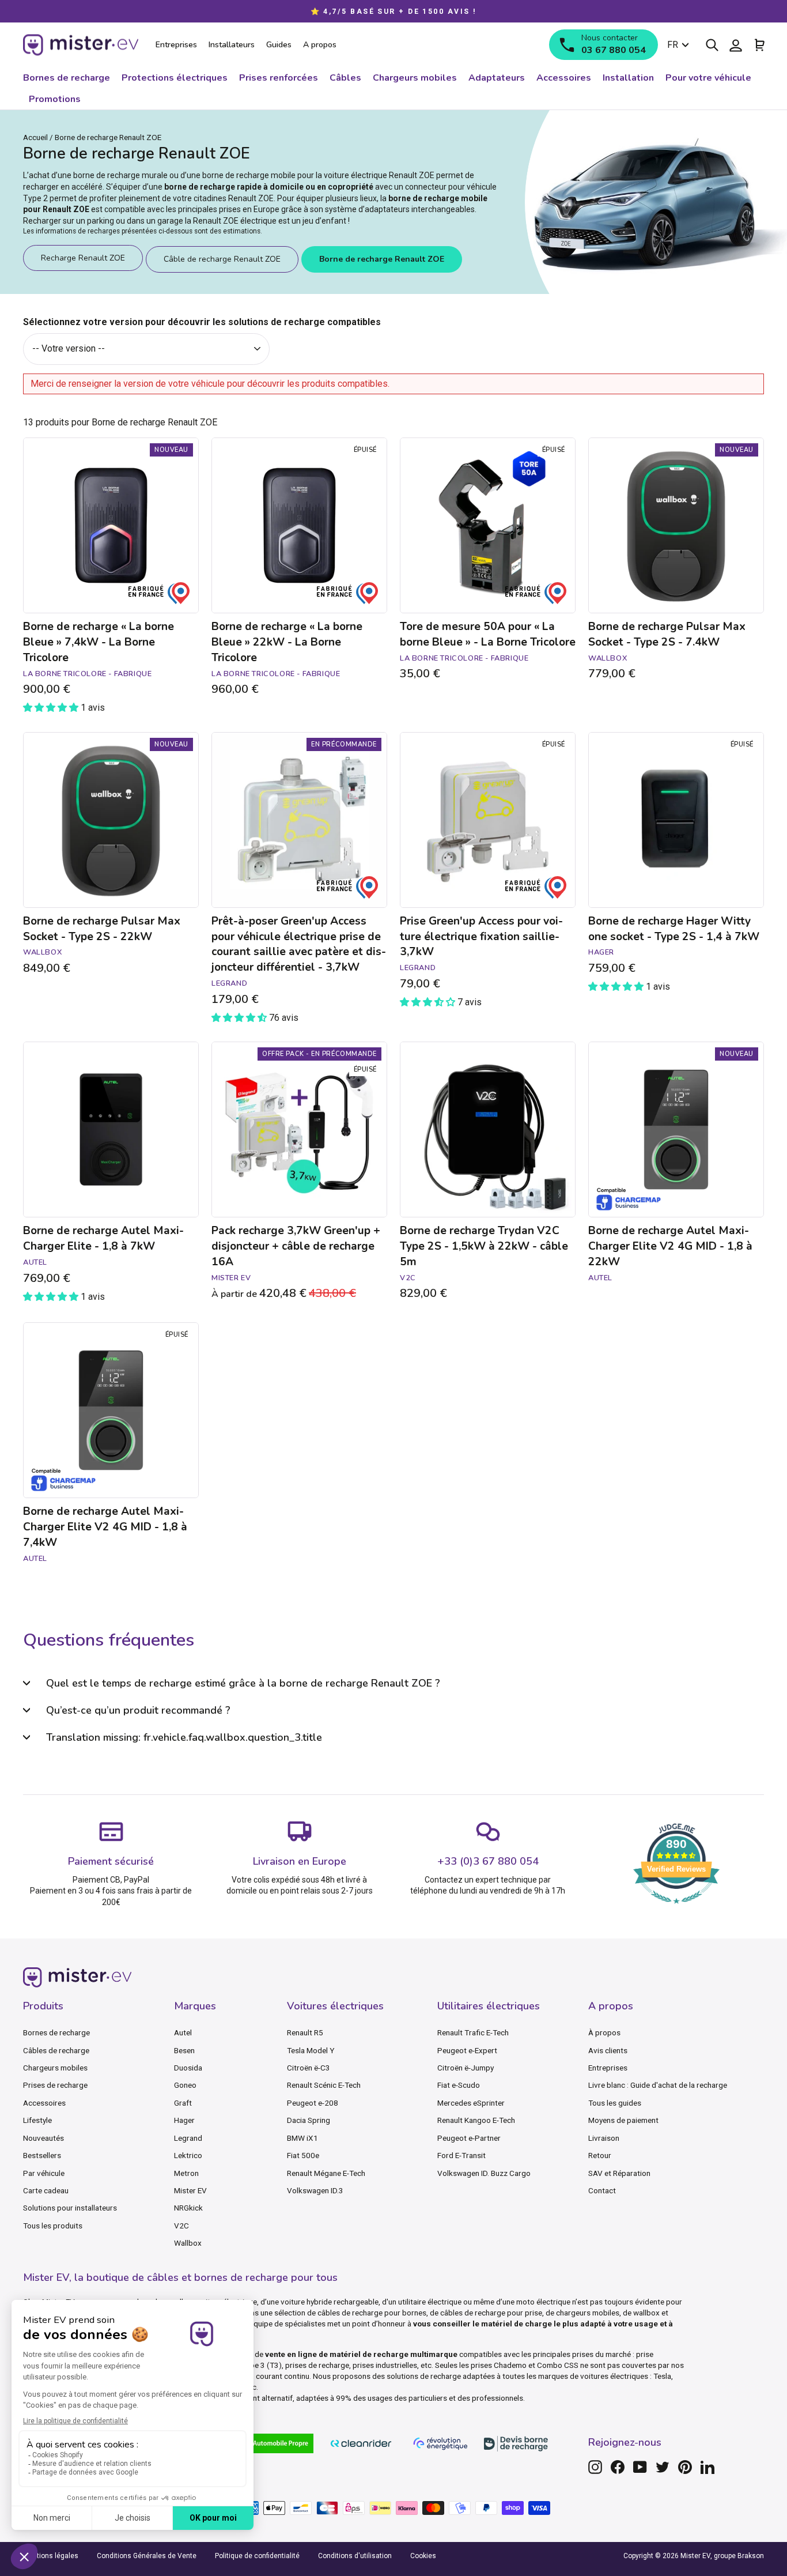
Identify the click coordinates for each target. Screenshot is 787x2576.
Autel (183, 2032)
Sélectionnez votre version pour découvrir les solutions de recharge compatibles (202, 322)
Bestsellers (42, 2155)
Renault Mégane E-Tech (326, 2173)
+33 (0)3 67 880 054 (488, 1861)
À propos (604, 2032)
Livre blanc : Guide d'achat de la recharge (658, 2085)
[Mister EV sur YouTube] (640, 2467)
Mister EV (190, 2190)
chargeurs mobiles (588, 2313)
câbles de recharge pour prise (491, 2313)
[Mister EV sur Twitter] (663, 2467)
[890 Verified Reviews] (676, 1909)
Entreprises (608, 2068)
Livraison (604, 2138)
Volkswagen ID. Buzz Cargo (484, 2173)
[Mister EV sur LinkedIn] (707, 2467)
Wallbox (188, 2243)
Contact (602, 2190)
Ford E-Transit (461, 2155)
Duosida (188, 2068)
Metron (186, 2173)
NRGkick (188, 2208)
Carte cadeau (46, 2190)
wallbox (646, 2313)
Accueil (35, 137)
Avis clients (608, 2050)
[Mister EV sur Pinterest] (685, 2467)
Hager (184, 2120)
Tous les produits (53, 2226)
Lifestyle (37, 2120)
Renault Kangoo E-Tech (476, 2120)
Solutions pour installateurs (70, 2208)
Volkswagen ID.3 (315, 2190)
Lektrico (188, 2155)
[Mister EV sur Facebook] (618, 2467)
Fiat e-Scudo (459, 2085)
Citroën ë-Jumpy (466, 2068)
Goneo (185, 2085)
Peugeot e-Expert (467, 2050)
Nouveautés (43, 2138)
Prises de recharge (55, 2085)
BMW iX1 (302, 2138)
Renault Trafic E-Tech (473, 2032)
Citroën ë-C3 (309, 2068)
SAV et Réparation (619, 2173)
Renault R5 (305, 2032)
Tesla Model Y (311, 2050)
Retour (600, 2155)
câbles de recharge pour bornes (372, 2313)
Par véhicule (44, 2173)
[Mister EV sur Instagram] (595, 2467)
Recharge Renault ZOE (83, 258)
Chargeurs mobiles (55, 2068)
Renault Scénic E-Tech (324, 2085)
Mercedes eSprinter (471, 2103)
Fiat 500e (303, 2155)
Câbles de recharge (56, 2050)
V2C (181, 2226)
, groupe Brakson (737, 2556)
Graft (183, 2103)
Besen (184, 2050)
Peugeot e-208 (313, 2103)
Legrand (188, 2138)
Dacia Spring (309, 2120)
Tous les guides (615, 2103)
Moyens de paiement (623, 2120)
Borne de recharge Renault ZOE (382, 259)
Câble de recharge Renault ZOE (222, 259)
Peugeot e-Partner (469, 2138)
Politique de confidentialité (257, 2556)
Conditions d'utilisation (355, 2556)
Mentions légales (51, 2556)
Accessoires (44, 2103)
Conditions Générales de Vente (147, 2556)
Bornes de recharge (56, 2032)
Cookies (423, 2556)
